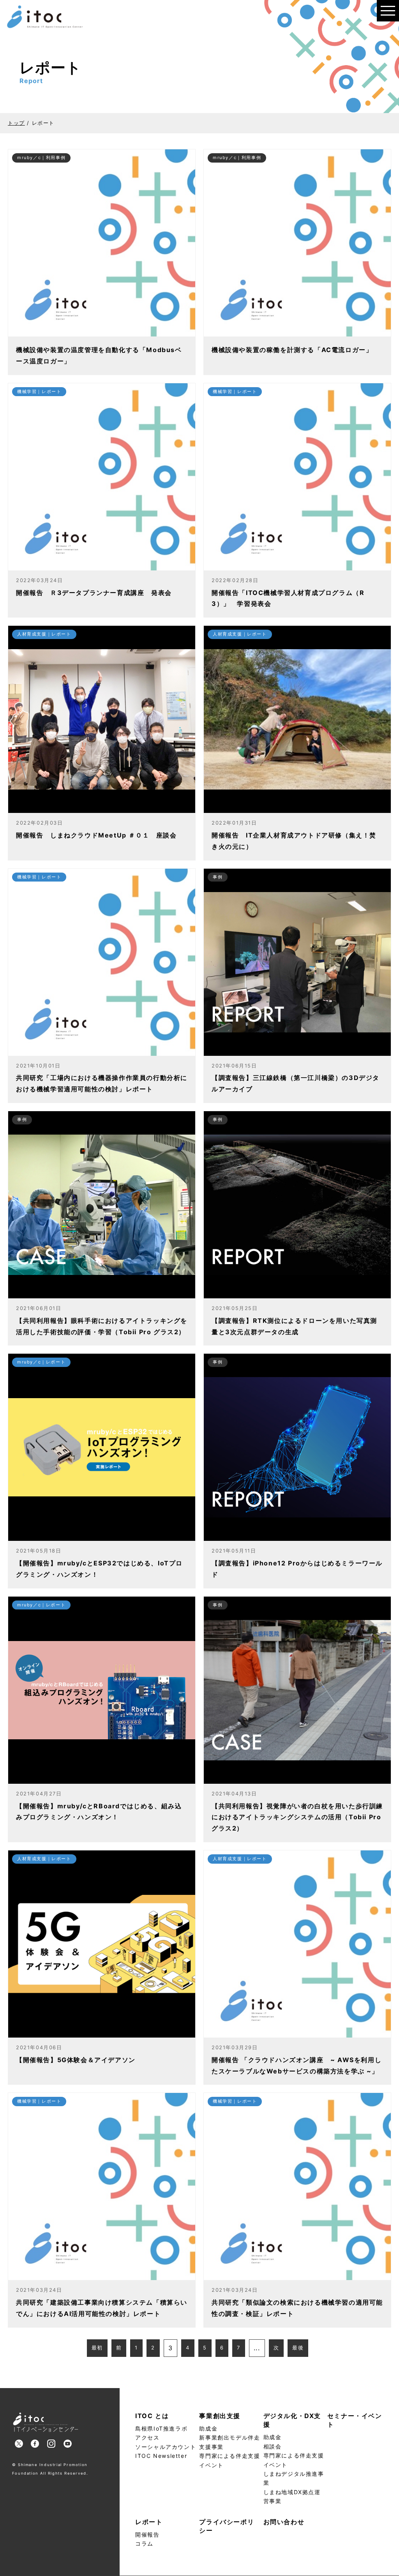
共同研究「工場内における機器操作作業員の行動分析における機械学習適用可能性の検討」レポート (102, 1083)
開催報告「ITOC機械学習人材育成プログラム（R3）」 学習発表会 (288, 598)
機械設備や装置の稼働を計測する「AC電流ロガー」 (292, 350)
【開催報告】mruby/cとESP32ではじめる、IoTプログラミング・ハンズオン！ (99, 1569)
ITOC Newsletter (161, 2456)
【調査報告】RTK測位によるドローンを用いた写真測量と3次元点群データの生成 (294, 1326)
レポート (149, 2522)
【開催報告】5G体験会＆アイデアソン (76, 2060)
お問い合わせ (284, 2522)
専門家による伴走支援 (230, 2456)
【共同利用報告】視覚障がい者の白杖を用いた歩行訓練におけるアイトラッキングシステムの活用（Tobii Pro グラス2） (297, 1817)
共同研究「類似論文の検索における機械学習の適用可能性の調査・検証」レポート (297, 2308)
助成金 (208, 2428)
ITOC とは (152, 2416)
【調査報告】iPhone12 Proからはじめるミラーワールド (297, 1569)
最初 (97, 2348)
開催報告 (147, 2534)
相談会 (273, 2446)
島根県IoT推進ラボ (161, 2428)
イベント (211, 2465)
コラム (144, 2543)
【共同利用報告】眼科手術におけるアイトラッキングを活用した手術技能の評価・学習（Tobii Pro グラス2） (102, 1326)
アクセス (147, 2437)
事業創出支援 (220, 2416)
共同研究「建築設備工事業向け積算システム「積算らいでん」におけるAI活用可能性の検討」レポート (102, 2308)
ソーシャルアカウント (166, 2447)
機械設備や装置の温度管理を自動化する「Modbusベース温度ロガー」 (99, 355)
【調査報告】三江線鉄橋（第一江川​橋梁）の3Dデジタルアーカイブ (296, 1083)
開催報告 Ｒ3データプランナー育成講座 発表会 (94, 593)
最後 (298, 2348)
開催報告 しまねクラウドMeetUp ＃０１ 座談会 (96, 835)
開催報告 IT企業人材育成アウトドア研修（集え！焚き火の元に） (294, 841)
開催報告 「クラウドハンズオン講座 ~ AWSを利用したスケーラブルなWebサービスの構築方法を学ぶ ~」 (297, 2065)
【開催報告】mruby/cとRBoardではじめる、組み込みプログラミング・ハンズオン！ (99, 1812)
